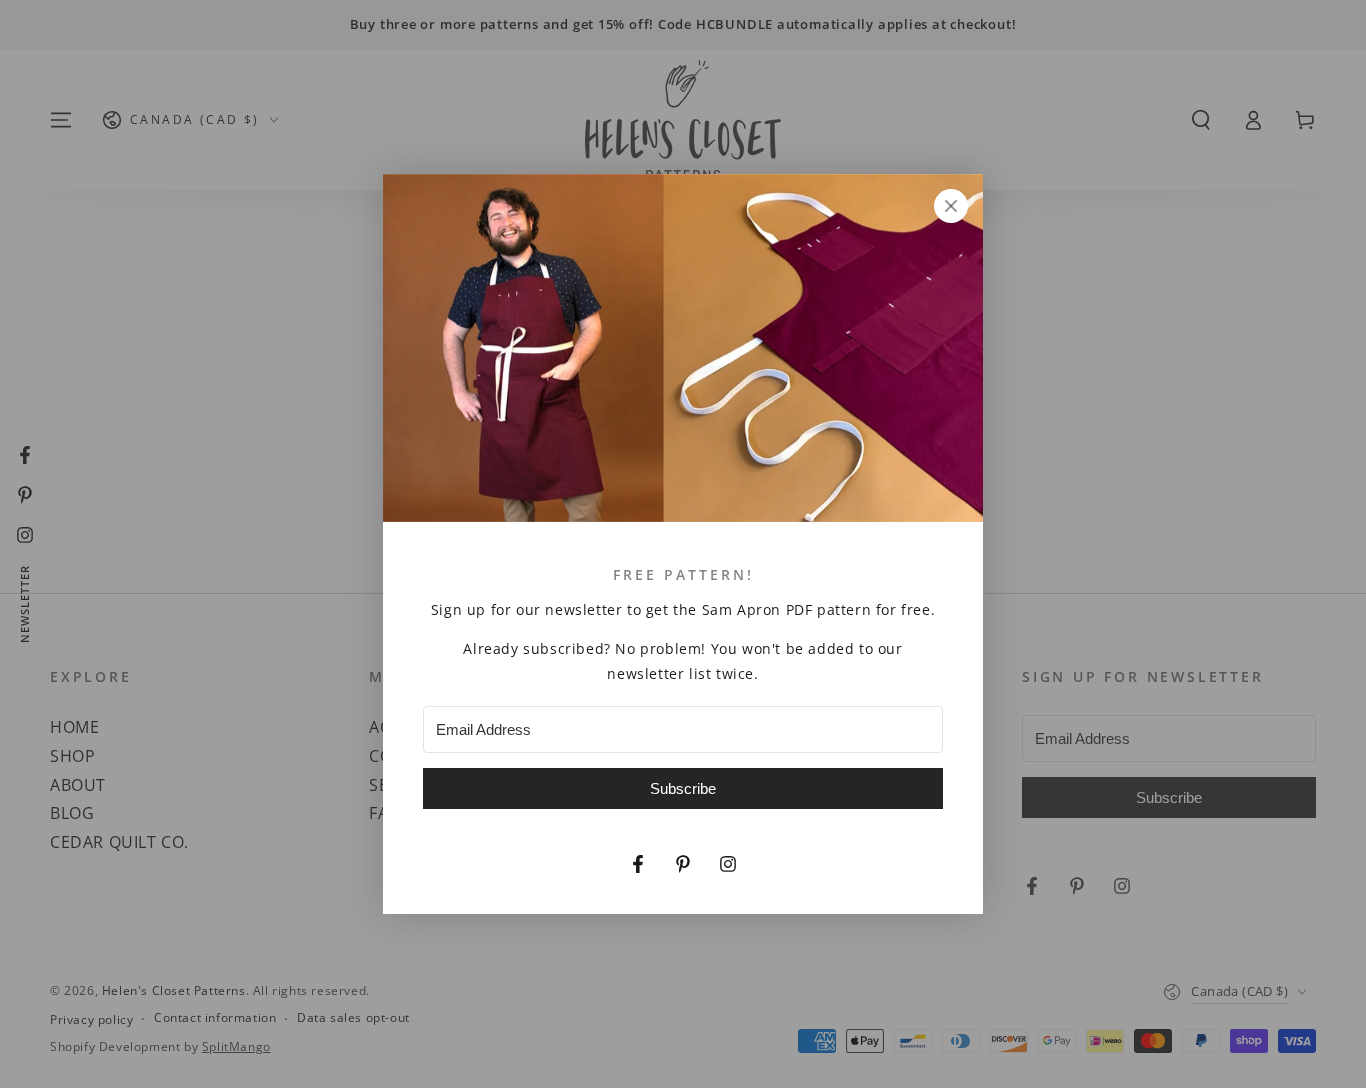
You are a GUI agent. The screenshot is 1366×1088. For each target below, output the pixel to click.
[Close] (951, 206)
